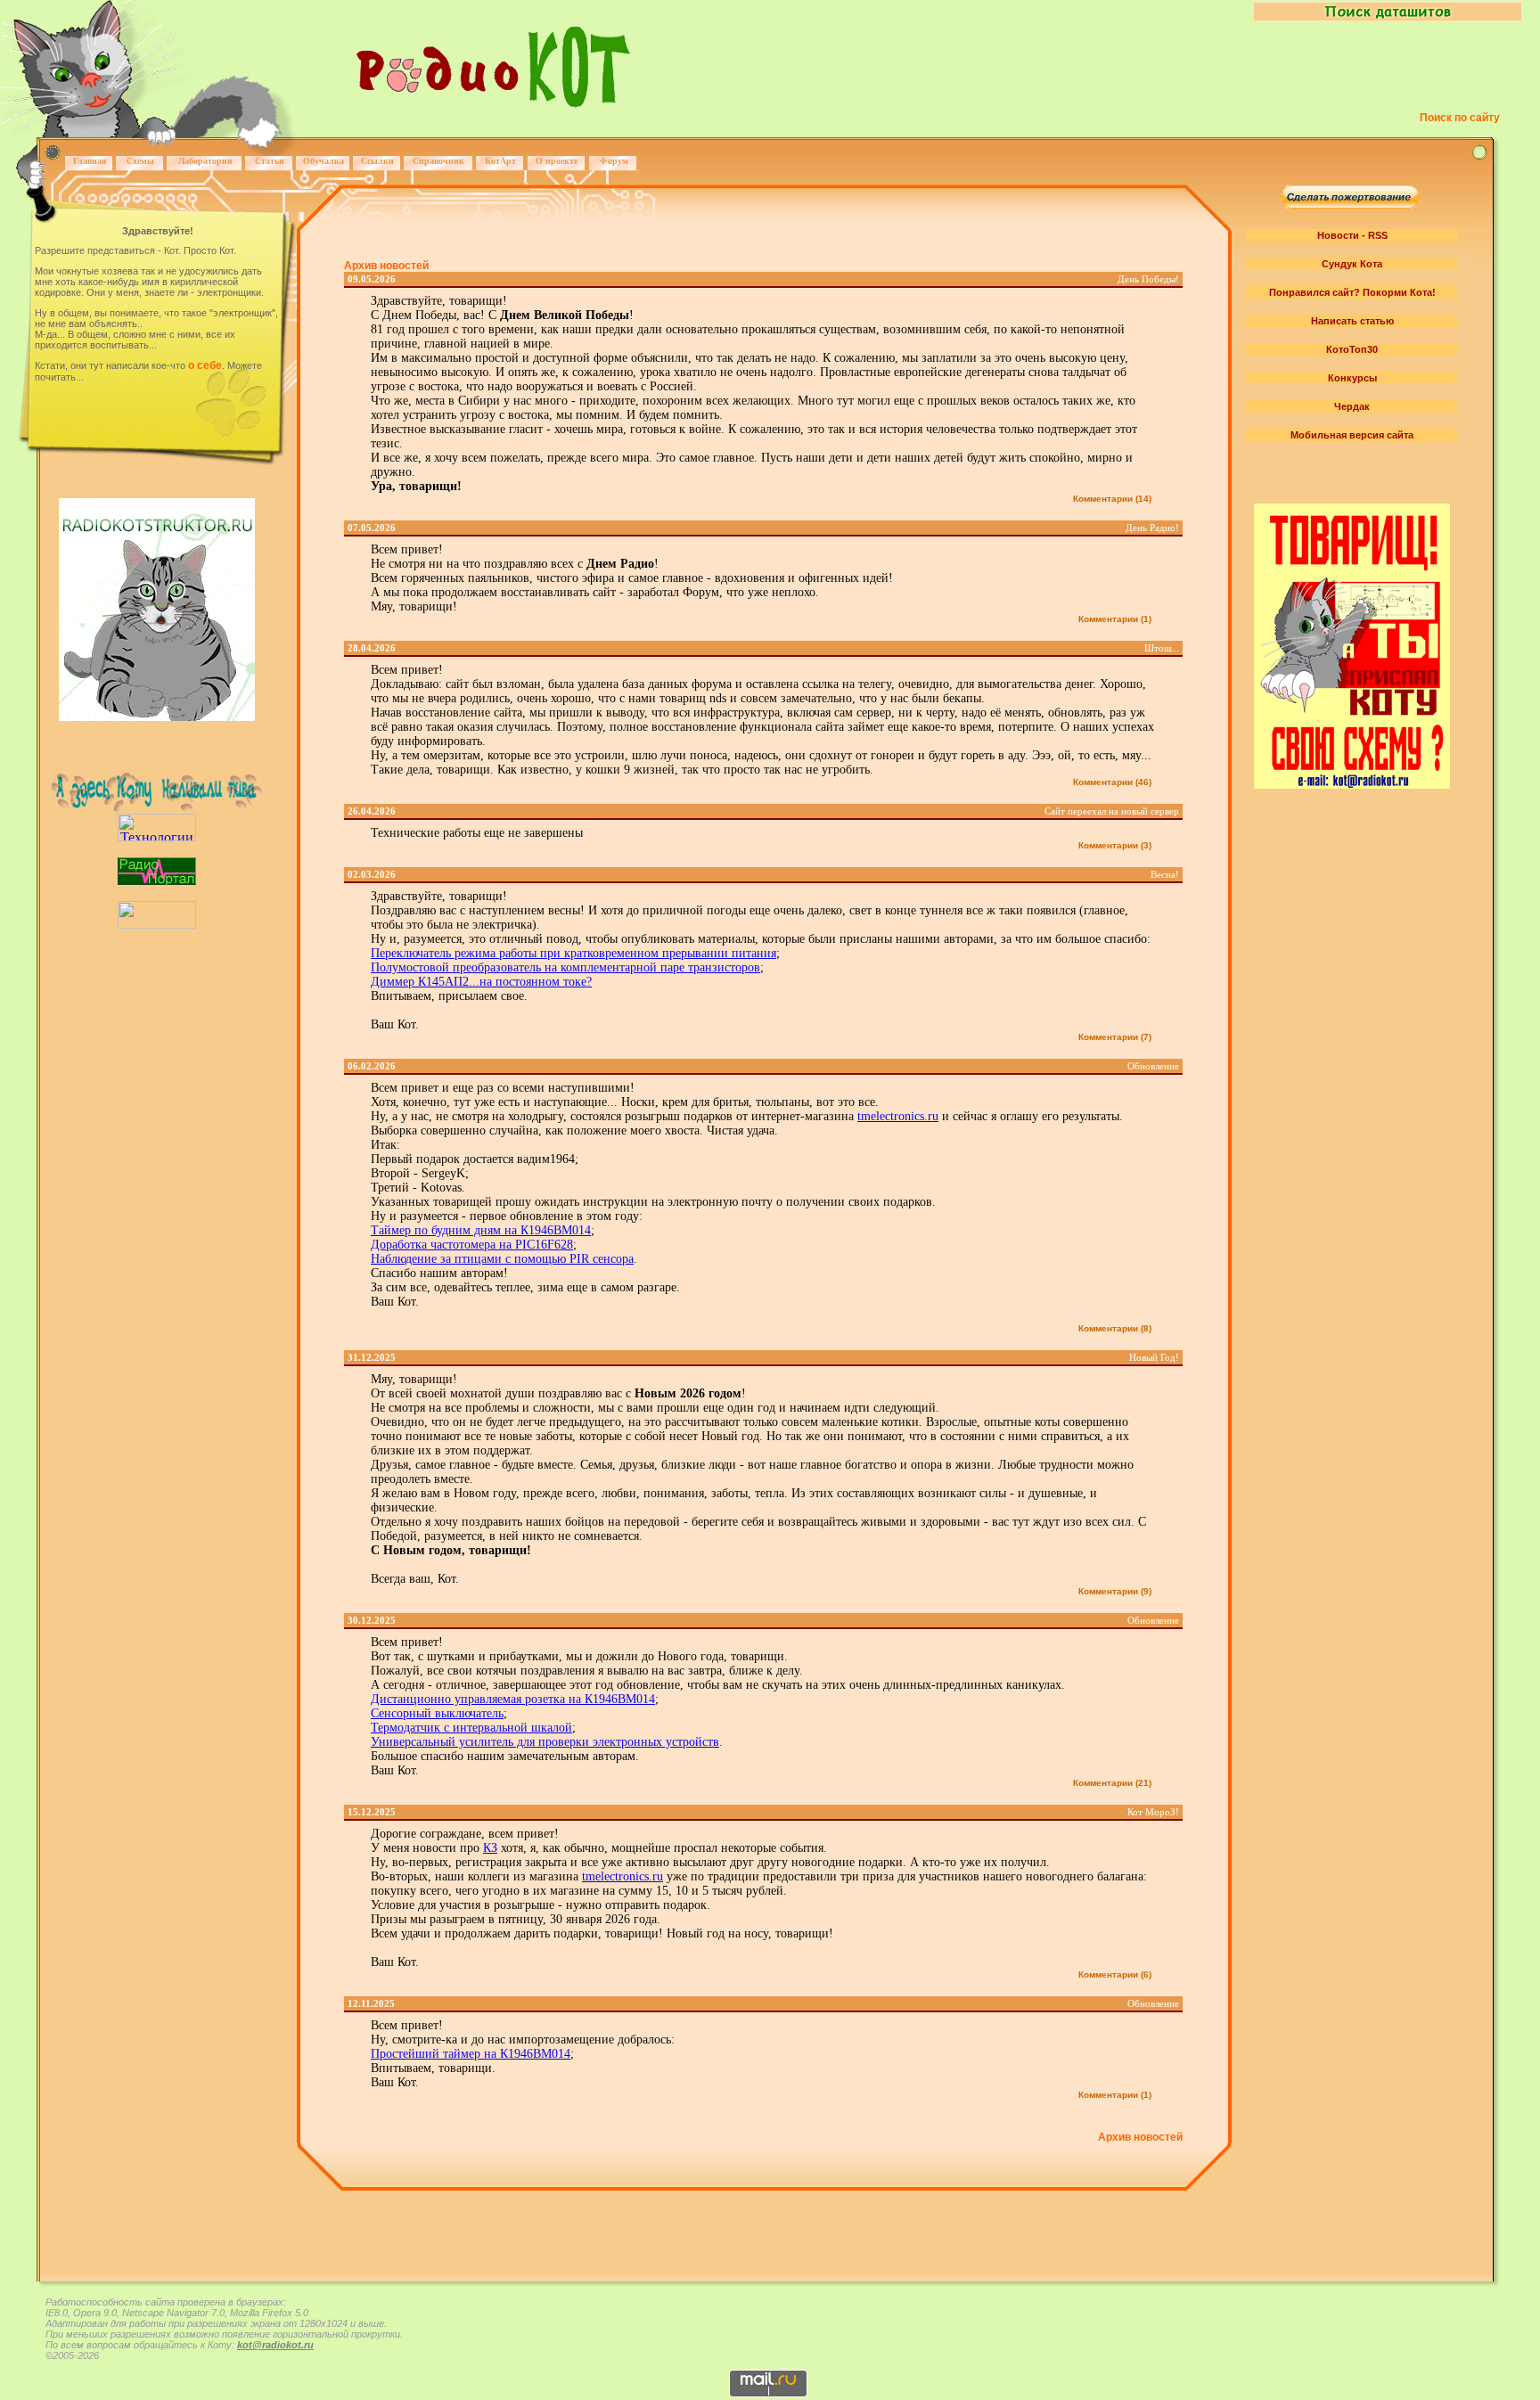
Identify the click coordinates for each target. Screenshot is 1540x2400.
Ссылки (377, 161)
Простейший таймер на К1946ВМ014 (471, 2054)
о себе (205, 365)
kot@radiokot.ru (275, 2345)
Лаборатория (205, 161)
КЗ (490, 1848)
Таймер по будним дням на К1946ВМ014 (481, 1230)
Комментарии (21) (1112, 1783)
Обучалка (324, 161)
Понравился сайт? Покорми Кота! (1352, 292)
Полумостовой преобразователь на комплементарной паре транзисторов (565, 967)
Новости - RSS (1352, 235)
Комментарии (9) (1115, 1591)
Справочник (438, 161)
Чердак (1352, 406)
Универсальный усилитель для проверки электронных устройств (545, 1742)
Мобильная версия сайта (1352, 435)
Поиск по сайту (1460, 118)
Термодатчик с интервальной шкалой (471, 1728)
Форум (614, 161)
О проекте (557, 161)
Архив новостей (386, 266)
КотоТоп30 (1352, 349)
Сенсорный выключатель (437, 1713)
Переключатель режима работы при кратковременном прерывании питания (573, 953)
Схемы (140, 161)
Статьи (270, 161)
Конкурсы (1352, 378)
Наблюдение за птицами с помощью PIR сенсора (502, 1259)
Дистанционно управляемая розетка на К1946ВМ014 (513, 1699)
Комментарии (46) (1112, 782)
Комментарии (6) (1115, 1974)
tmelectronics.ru (898, 1116)
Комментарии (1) (1115, 619)
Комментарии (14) (1112, 499)
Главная (90, 161)
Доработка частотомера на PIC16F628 (472, 1245)
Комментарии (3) (1115, 845)
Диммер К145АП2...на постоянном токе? (481, 982)
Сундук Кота (1352, 264)
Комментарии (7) (1115, 1037)
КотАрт (500, 161)
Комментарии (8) (1115, 1328)
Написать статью (1352, 321)
